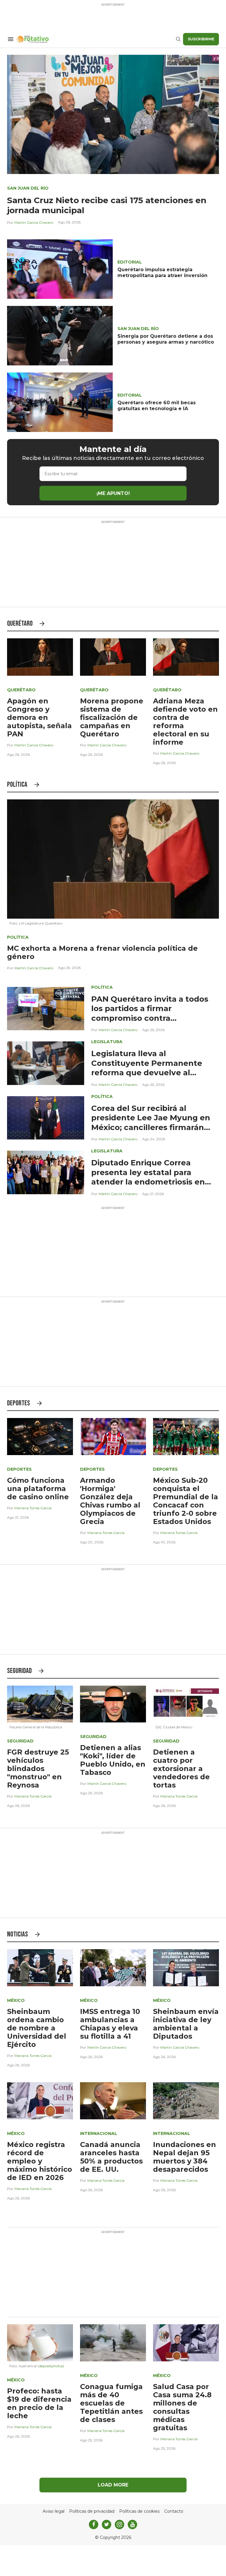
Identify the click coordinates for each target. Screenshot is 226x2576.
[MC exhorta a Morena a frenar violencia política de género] (113, 858)
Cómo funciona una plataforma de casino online (38, 1489)
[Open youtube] (132, 2524)
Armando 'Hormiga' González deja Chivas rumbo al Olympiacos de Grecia (110, 1501)
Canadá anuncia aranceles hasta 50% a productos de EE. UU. (111, 2157)
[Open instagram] (119, 2524)
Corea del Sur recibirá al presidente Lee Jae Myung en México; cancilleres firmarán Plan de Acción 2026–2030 (151, 1123)
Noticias (18, 1934)
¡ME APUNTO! (113, 493)
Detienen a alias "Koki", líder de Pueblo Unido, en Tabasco (113, 1760)
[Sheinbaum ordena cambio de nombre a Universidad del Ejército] (40, 1967)
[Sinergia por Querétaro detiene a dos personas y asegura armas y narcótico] (60, 336)
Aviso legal (54, 2511)
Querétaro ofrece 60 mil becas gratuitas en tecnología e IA (157, 406)
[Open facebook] (94, 2524)
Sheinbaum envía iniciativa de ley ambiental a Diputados (186, 2024)
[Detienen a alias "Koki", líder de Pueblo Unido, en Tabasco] (113, 1704)
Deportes (19, 1403)
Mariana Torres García (33, 1508)
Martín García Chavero (34, 222)
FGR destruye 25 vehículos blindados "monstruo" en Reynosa (38, 1769)
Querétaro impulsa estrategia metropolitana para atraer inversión (162, 272)
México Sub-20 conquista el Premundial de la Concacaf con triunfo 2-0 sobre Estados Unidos (186, 1501)
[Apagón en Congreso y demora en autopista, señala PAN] (40, 657)
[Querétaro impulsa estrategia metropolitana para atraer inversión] (60, 269)
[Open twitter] (107, 2524)
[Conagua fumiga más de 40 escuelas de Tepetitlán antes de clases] (113, 2342)
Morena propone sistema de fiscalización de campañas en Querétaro (112, 717)
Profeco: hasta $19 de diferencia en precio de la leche (39, 2403)
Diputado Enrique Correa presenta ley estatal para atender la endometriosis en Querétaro (148, 1177)
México (16, 2000)
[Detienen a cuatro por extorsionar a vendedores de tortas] (186, 1704)
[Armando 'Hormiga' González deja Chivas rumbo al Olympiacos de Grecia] (113, 1436)
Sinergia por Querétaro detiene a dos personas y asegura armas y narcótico (166, 339)
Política (17, 785)
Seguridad (19, 1671)
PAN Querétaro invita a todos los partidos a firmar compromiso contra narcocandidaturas (150, 1013)
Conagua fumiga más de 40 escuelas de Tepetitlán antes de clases (111, 2403)
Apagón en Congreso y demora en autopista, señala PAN (39, 717)
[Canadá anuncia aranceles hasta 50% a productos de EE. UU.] (113, 2100)
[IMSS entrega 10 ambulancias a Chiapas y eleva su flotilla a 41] (113, 1967)
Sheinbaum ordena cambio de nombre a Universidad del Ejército (37, 2028)
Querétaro (20, 623)
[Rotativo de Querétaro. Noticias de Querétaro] (96, 39)
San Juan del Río (28, 188)
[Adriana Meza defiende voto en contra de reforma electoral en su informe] (186, 657)
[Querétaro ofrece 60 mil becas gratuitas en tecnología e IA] (60, 402)
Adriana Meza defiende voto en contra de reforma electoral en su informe (185, 722)
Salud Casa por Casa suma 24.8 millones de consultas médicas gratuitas (182, 2407)
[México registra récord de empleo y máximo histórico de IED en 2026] (40, 2100)
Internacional (99, 2133)
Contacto (174, 2511)
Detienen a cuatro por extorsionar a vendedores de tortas (181, 1769)
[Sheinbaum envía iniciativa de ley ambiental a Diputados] (186, 1967)
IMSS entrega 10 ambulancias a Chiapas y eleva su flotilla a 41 (110, 2024)
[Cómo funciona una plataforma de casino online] (40, 1436)
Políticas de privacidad (92, 2511)
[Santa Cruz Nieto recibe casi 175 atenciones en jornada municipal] (113, 114)
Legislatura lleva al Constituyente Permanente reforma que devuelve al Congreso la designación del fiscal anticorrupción (148, 1073)
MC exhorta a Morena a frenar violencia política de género (102, 952)
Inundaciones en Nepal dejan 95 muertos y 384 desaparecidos (185, 2157)
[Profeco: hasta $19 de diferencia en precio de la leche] (40, 2342)
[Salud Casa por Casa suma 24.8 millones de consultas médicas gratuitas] (186, 2342)
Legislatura (107, 1042)
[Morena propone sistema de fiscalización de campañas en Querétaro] (113, 657)
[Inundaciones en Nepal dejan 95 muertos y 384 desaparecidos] (186, 2100)
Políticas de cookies (139, 2511)
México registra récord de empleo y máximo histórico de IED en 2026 (40, 2161)
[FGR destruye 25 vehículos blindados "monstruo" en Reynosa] (40, 1704)
